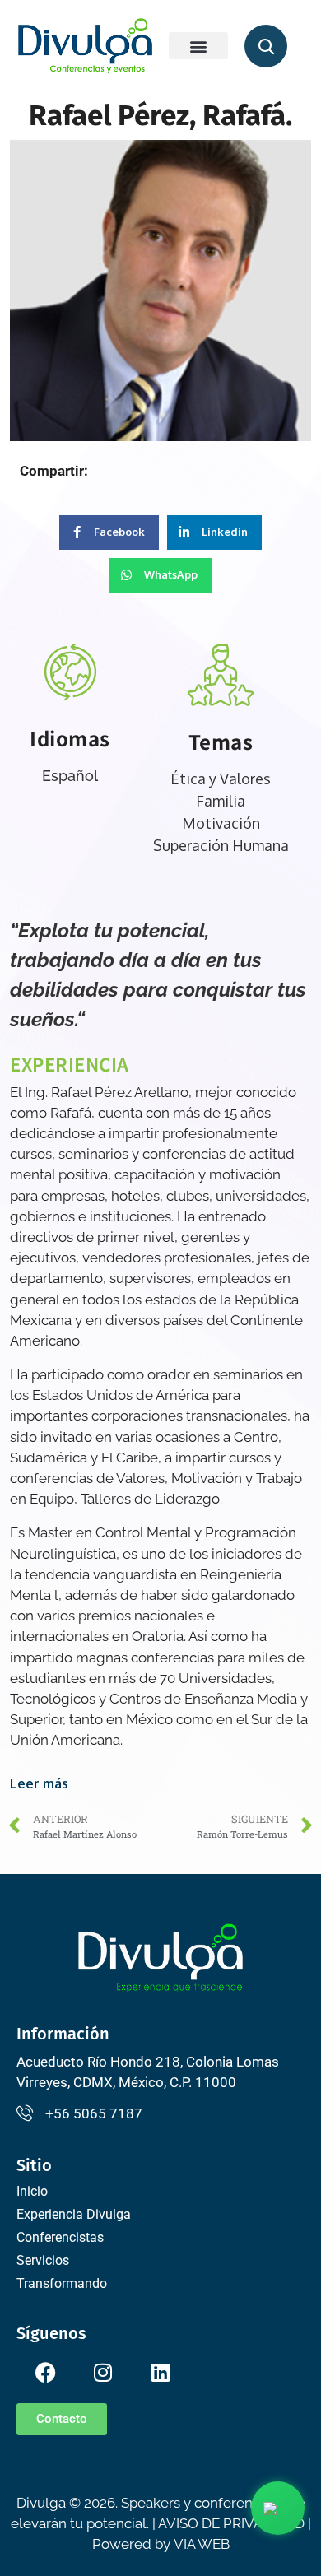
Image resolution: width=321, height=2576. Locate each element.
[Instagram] (103, 2372)
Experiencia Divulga (74, 2214)
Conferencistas (60, 2237)
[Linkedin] (160, 2372)
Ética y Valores (221, 779)
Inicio (32, 2191)
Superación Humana (221, 845)
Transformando (62, 2283)
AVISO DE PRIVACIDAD (231, 2523)
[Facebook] (45, 2372)
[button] (198, 46)
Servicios (43, 2260)
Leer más (39, 1783)
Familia (221, 801)
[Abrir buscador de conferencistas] (266, 46)
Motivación (221, 823)
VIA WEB (202, 2544)
